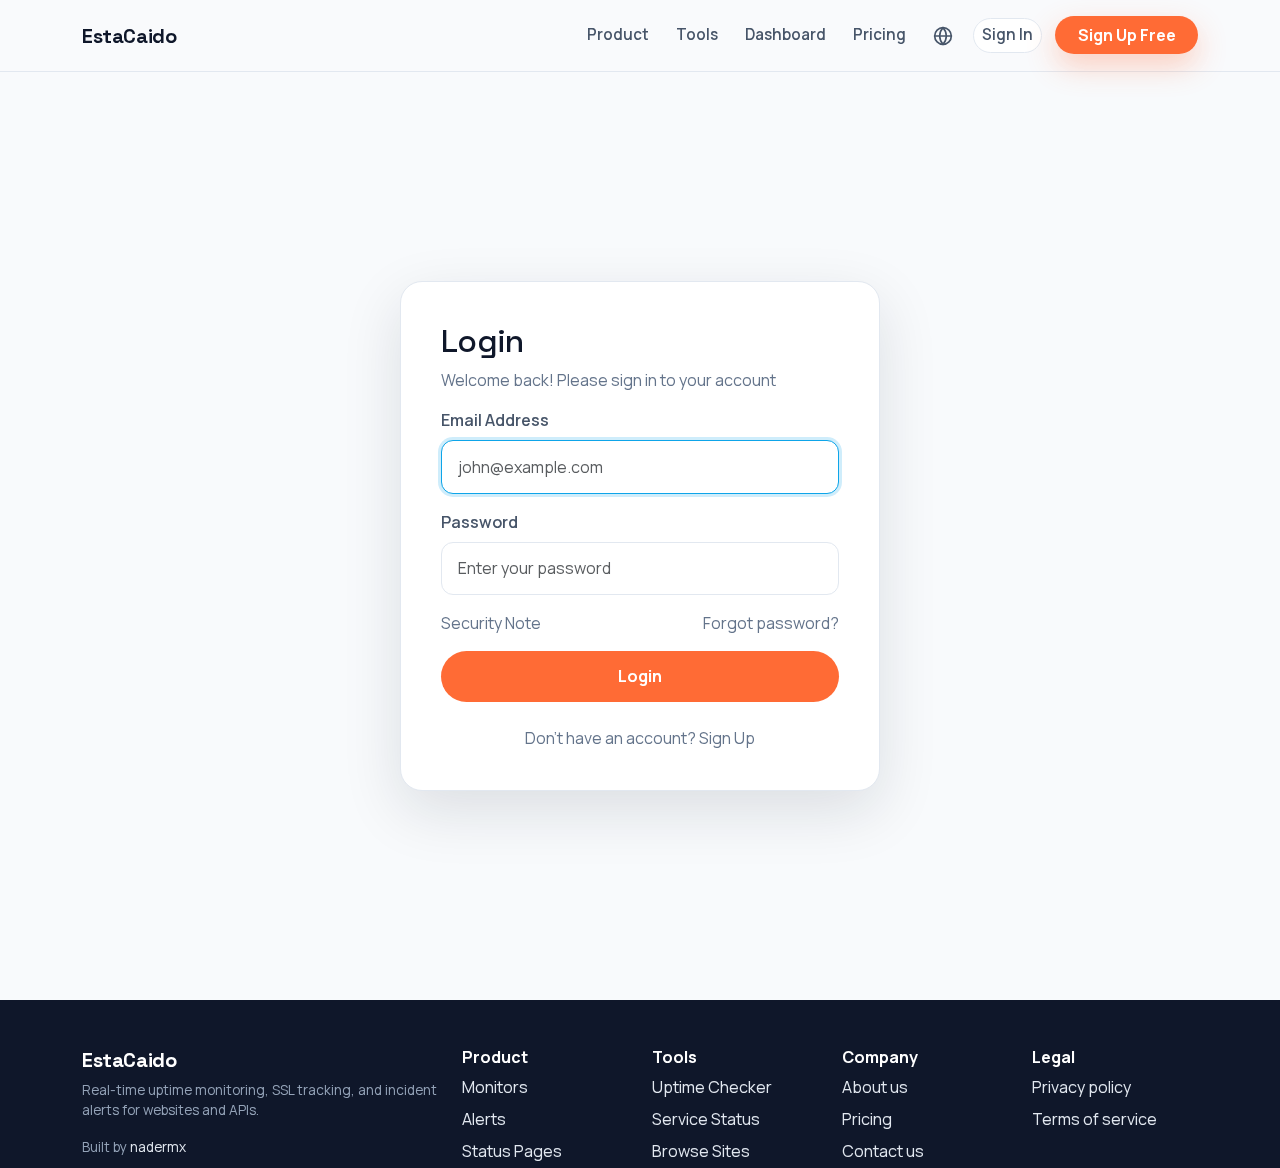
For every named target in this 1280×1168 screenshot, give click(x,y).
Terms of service (1094, 1119)
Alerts (484, 1119)
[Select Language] (943, 35)
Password (479, 522)
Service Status (706, 1119)
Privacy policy (1081, 1087)
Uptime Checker (712, 1087)
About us (875, 1087)
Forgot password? (771, 623)
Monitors (495, 1087)
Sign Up (727, 738)
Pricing (879, 34)
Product (618, 34)
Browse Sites (701, 1151)
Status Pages (512, 1151)
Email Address (495, 420)
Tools (697, 34)
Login (640, 676)
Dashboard (785, 34)
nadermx (158, 1147)
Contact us (883, 1151)
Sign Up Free (1127, 35)
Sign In (1007, 34)
